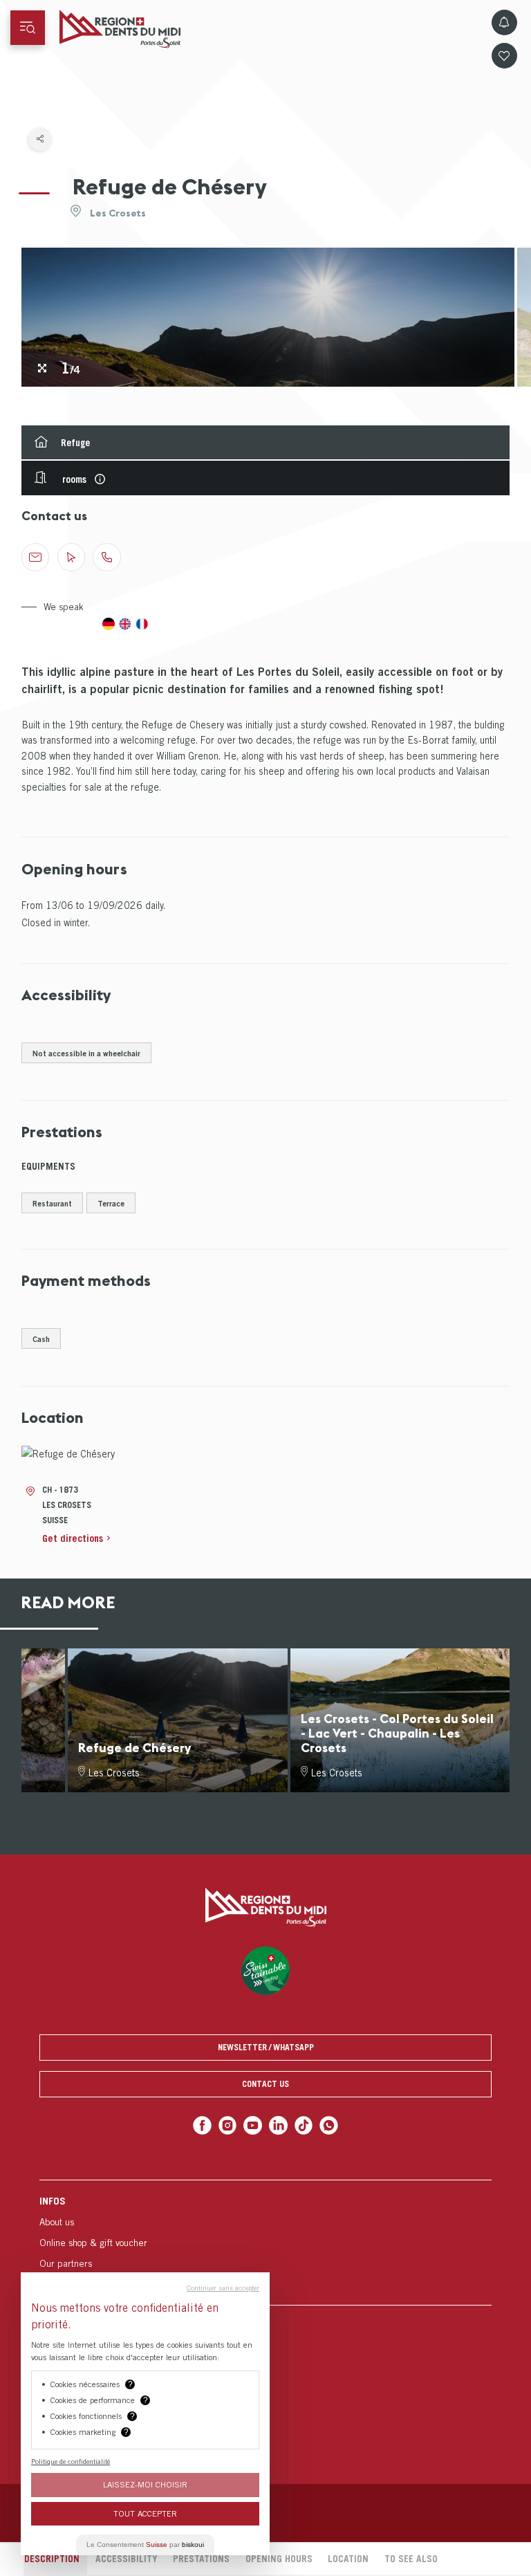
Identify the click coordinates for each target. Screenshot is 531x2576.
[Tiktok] (304, 2125)
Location (348, 2559)
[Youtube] (253, 2125)
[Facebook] (202, 2125)
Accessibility (127, 2559)
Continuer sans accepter (223, 2288)
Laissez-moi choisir (145, 2484)
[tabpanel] (268, 317)
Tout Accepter (145, 2513)
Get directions (73, 1538)
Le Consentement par (145, 2545)
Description (52, 2559)
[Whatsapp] (329, 2125)
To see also (411, 2559)
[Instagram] (228, 2125)
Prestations (201, 2559)
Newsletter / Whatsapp (266, 2047)
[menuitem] (265, 2242)
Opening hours (279, 2559)
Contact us (265, 2084)
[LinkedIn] (278, 2125)
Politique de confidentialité (71, 2461)
